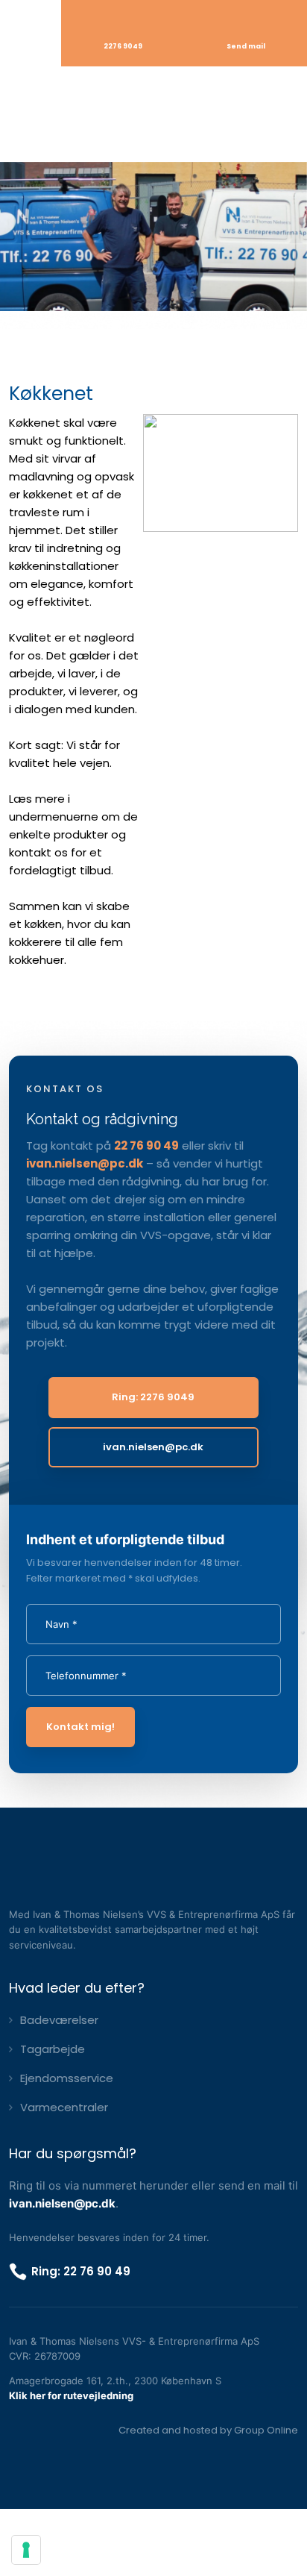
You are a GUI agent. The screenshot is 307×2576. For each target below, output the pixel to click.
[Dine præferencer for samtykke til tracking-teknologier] (26, 2550)
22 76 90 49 (146, 1146)
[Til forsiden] (153, 114)
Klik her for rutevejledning (71, 2395)
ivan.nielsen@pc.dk (85, 1163)
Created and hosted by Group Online (208, 2430)
